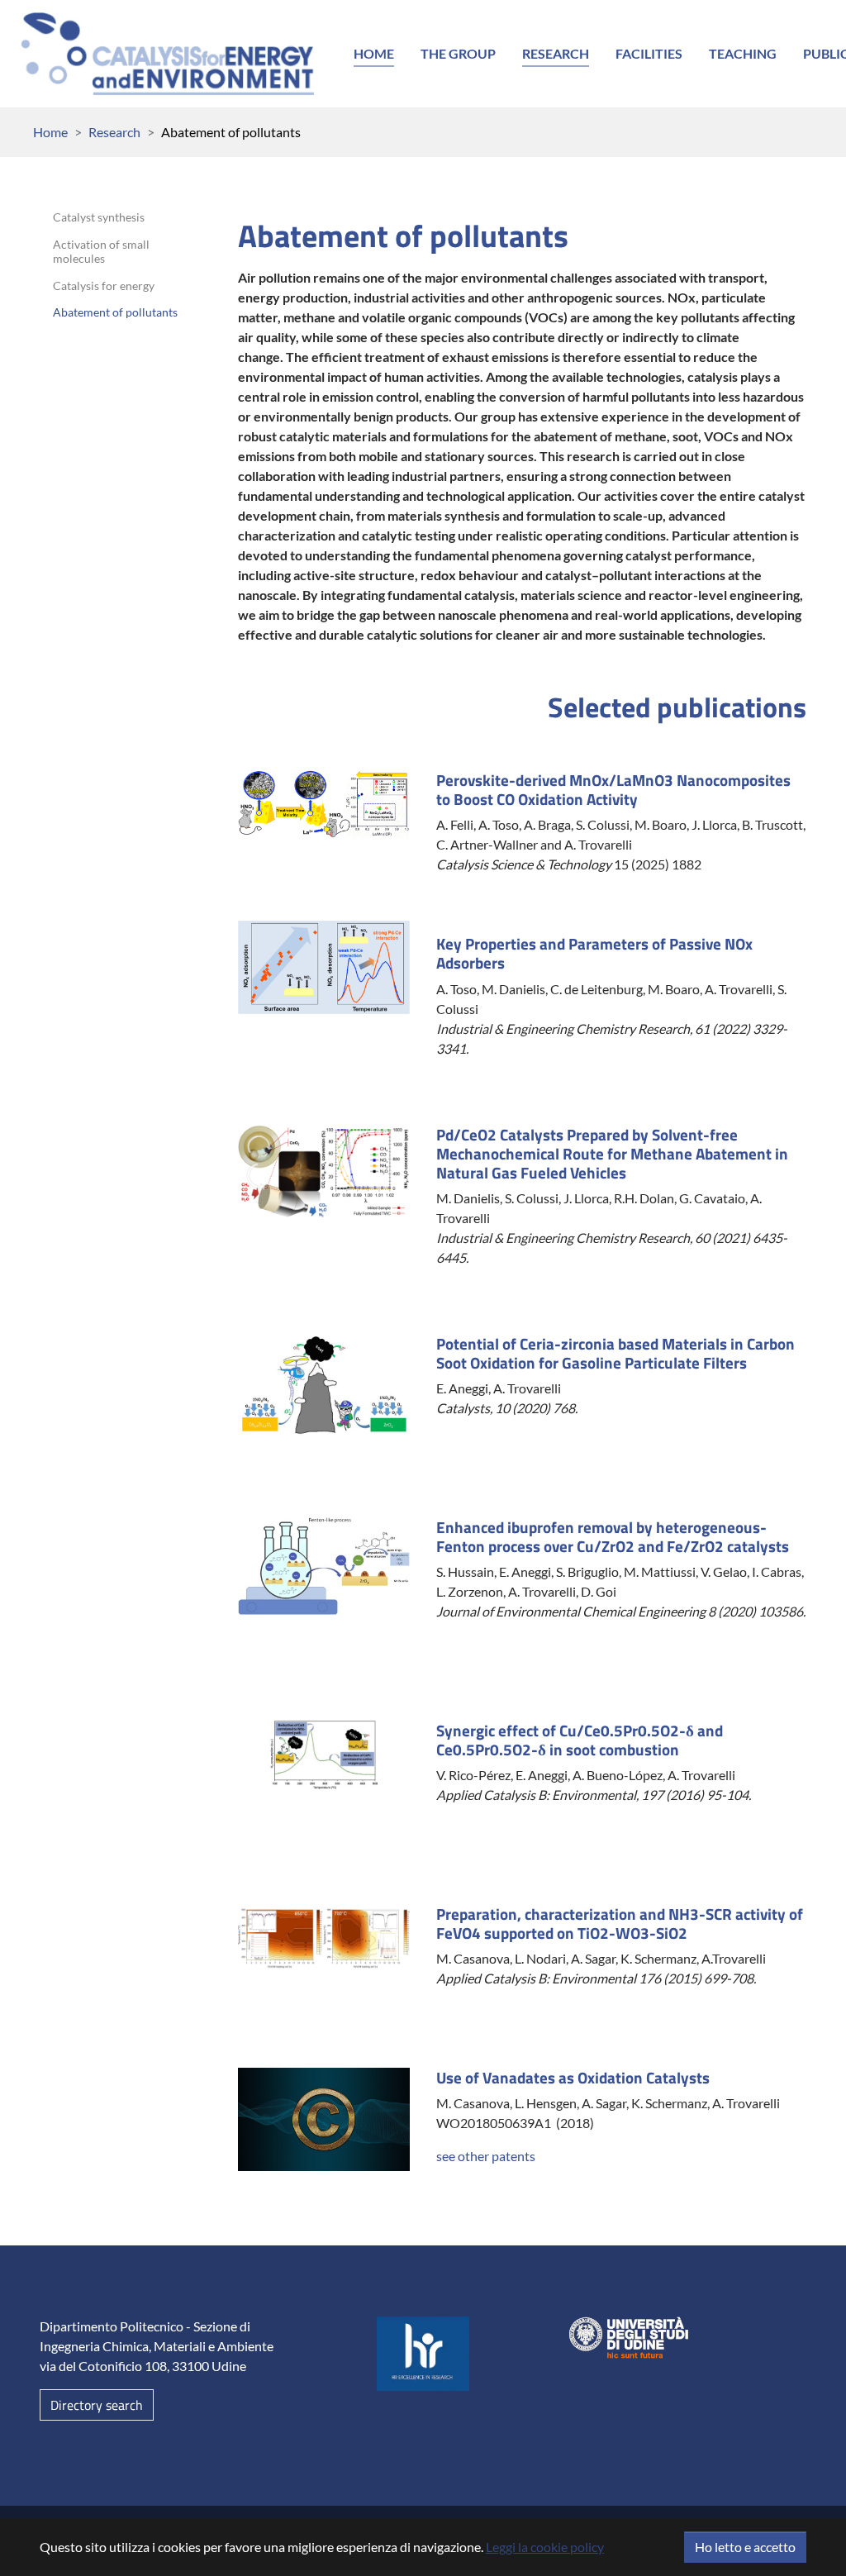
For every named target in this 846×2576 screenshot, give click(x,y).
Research (556, 53)
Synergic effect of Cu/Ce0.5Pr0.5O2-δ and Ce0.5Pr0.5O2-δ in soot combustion (580, 1740)
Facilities (649, 53)
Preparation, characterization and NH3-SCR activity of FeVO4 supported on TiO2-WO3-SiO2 (620, 1923)
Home (374, 53)
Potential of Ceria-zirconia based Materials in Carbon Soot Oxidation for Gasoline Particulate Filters (615, 1353)
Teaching (743, 53)
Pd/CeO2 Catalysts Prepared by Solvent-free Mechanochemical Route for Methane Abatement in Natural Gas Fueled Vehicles (612, 1153)
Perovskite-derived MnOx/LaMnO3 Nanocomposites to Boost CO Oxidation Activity (613, 789)
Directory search (97, 2405)
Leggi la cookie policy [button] (545, 2547)
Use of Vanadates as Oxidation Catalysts (573, 2077)
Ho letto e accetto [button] (745, 2547)
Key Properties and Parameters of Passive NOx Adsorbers (594, 953)
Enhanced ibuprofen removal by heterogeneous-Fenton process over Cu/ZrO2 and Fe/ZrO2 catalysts (613, 1536)
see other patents (486, 2156)
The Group (458, 53)
